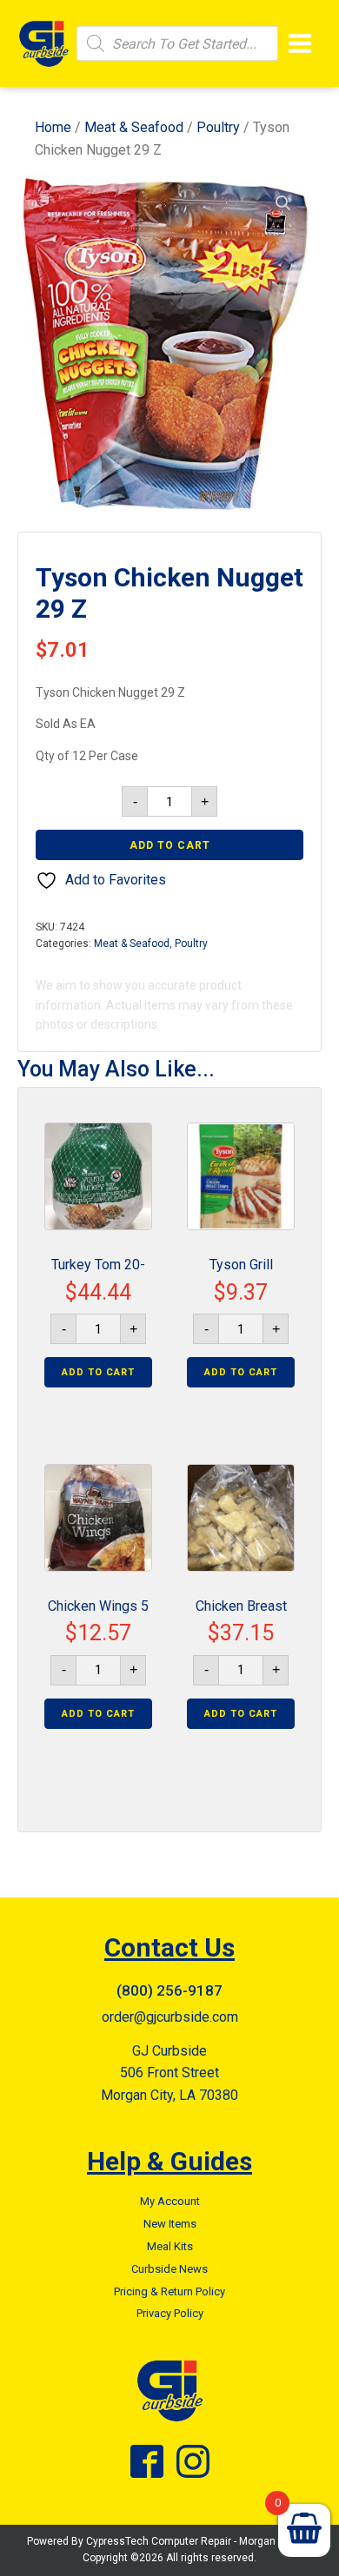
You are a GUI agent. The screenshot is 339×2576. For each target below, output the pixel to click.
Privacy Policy (170, 2313)
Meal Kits (170, 2246)
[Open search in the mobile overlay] (177, 43)
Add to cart (170, 845)
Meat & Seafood (134, 127)
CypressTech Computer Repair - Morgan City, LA (199, 2541)
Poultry (218, 127)
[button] (283, 203)
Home (53, 127)
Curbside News (169, 2269)
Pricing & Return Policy (169, 2291)
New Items (170, 2224)
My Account (170, 2201)
